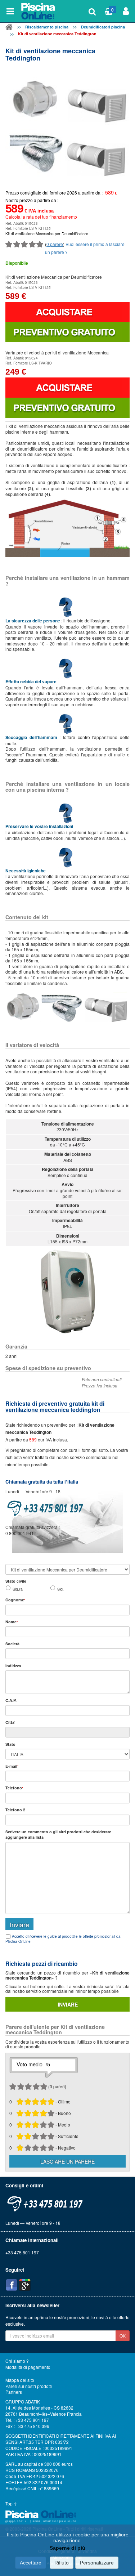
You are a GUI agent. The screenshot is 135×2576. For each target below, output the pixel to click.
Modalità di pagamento (28, 2367)
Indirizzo (13, 1666)
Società (12, 1644)
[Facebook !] (12, 2285)
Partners (14, 2392)
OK (123, 2336)
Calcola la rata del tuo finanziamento (41, 217)
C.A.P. (11, 1700)
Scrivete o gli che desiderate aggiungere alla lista (58, 1834)
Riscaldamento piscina (47, 27)
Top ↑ (11, 2504)
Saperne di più (67, 2548)
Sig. (60, 1589)
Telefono (14, 1788)
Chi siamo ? (17, 2361)
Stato (10, 1744)
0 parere (55, 244)
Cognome (15, 1600)
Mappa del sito (20, 2380)
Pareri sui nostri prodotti (29, 2386)
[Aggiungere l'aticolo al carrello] (67, 312)
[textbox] (67, 1710)
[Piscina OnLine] (9, 28)
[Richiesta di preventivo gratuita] (67, 332)
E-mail (12, 1766)
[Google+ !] (25, 2285)
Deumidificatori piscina (103, 27)
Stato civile (16, 1581)
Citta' (10, 1722)
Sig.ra (18, 1589)
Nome (12, 1622)
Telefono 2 (15, 1810)
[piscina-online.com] (39, 11)
